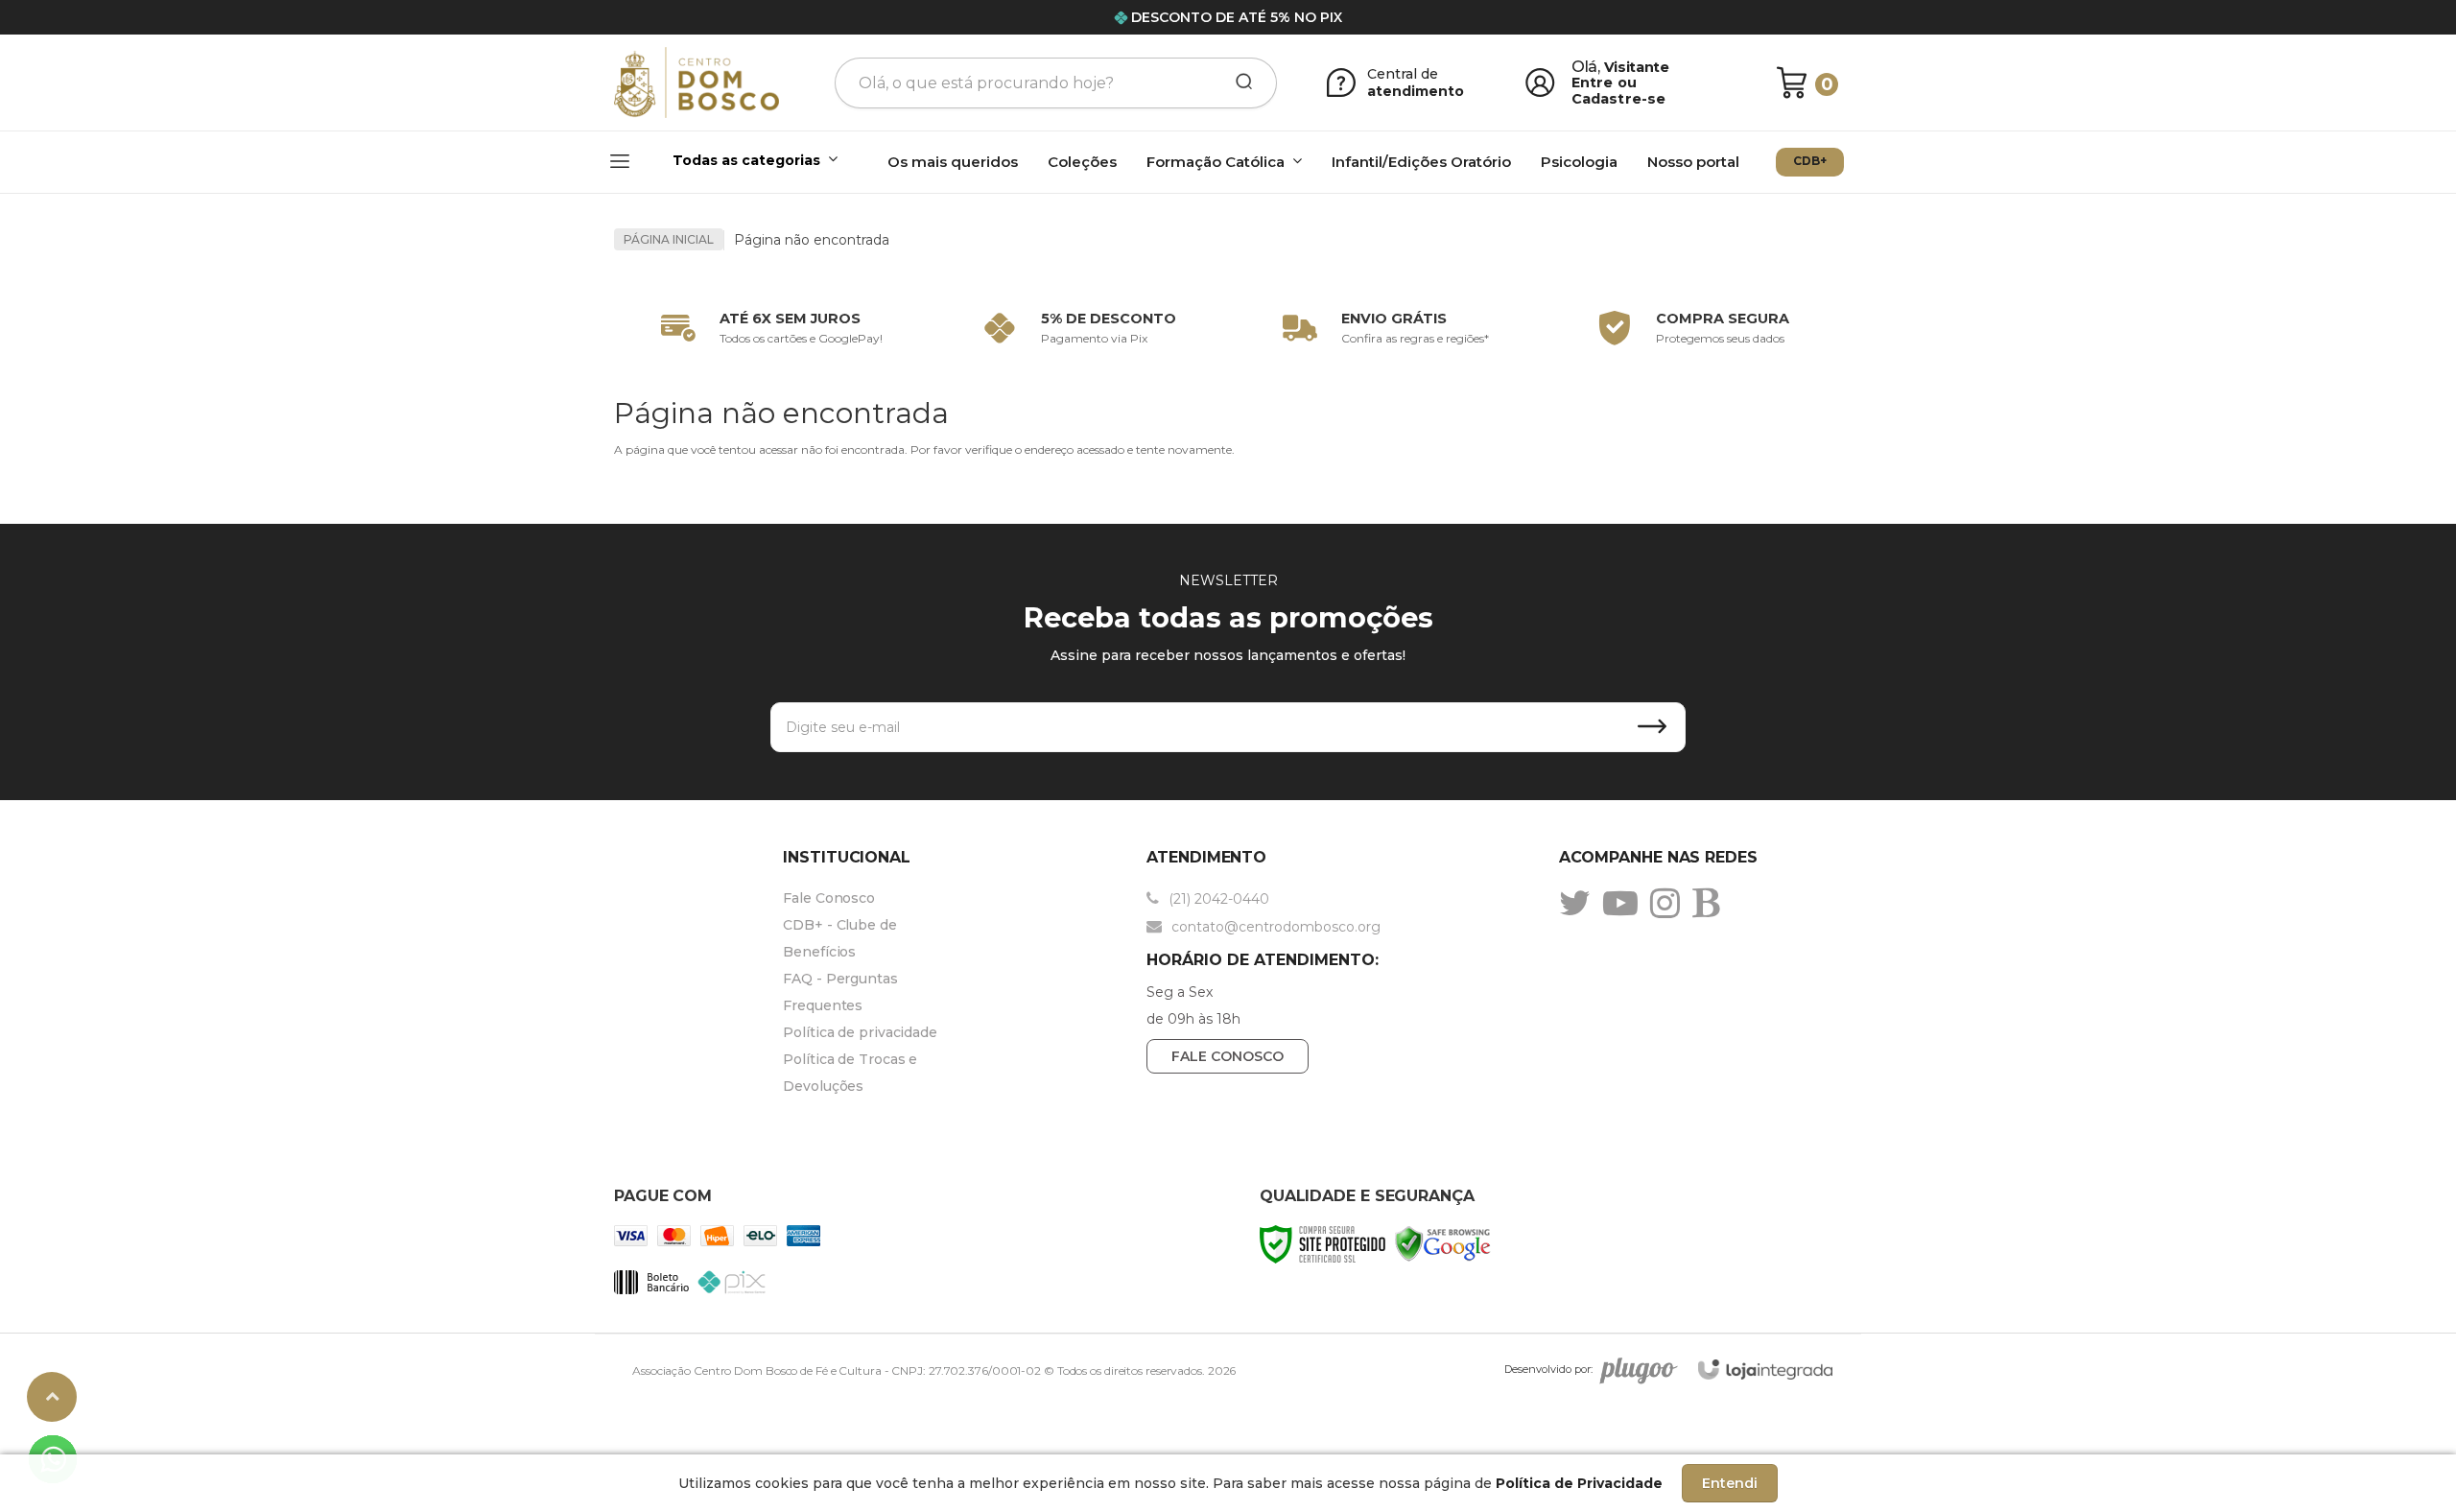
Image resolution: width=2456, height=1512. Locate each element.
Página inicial (669, 239)
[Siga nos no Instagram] (1670, 903)
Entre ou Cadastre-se (1618, 91)
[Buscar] (1238, 83)
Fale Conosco (829, 898)
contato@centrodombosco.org (1274, 927)
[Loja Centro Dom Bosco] (697, 83)
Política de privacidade (860, 1032)
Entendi (1730, 1483)
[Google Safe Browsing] (1443, 1243)
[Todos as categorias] (727, 163)
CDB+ (1810, 161)
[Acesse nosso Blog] (1711, 903)
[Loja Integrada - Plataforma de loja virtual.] (1765, 1370)
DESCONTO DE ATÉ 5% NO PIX (1237, 17)
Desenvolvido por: (1548, 1369)
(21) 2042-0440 (1217, 899)
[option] (767, 328)
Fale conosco (1228, 1056)
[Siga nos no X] (1580, 903)
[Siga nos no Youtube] (1625, 903)
